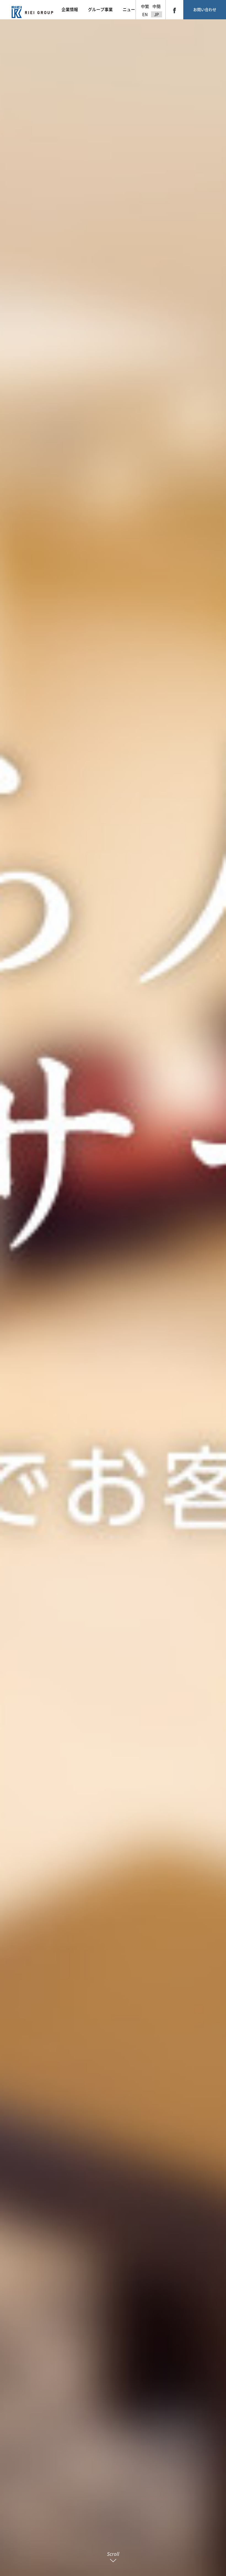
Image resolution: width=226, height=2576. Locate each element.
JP (157, 14)
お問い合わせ (205, 10)
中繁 (145, 6)
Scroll (113, 2554)
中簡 (157, 6)
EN (145, 14)
